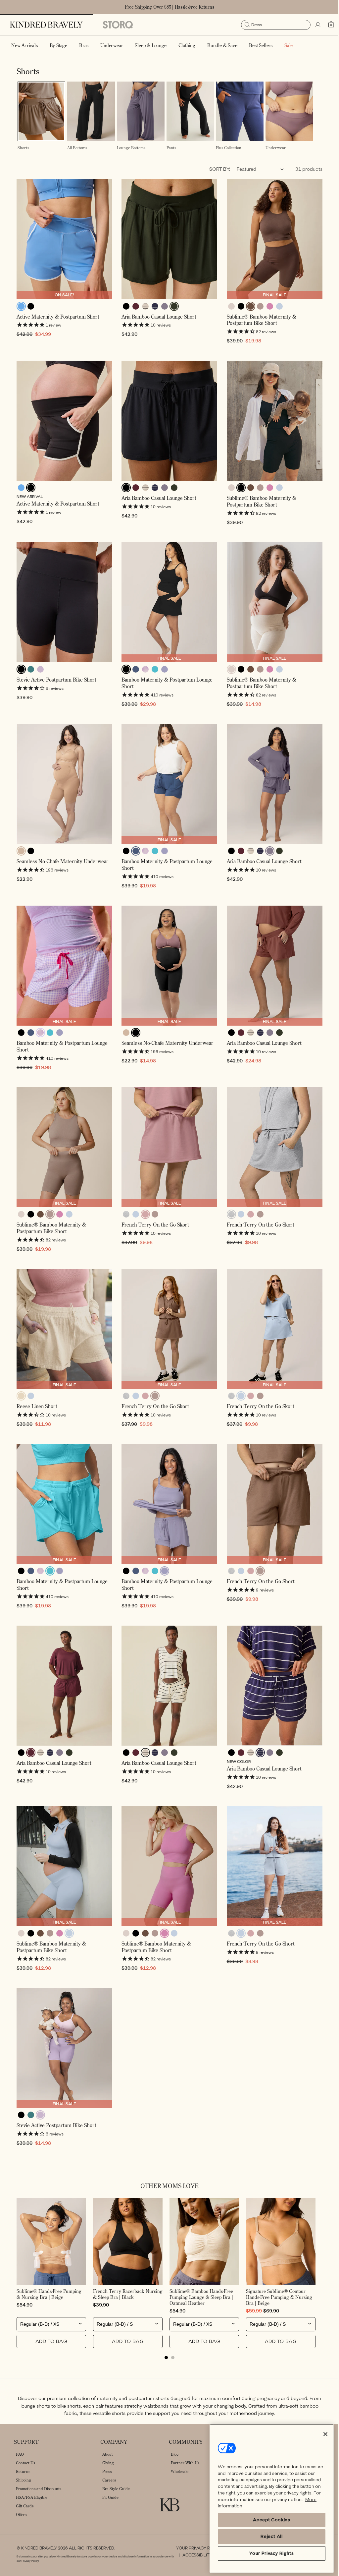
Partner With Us (185, 2463)
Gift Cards (25, 2506)
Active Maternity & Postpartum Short (58, 339)
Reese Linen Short (37, 1416)
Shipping (24, 2480)
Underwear (272, 172)
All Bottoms (76, 172)
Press (107, 2471)
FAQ (20, 2454)
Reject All (267, 2536)
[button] (58, 45)
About (108, 2454)
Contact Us (25, 2463)
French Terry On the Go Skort (154, 1237)
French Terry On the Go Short (257, 1589)
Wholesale (180, 2471)
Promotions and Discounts (39, 2489)
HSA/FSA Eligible (32, 2497)
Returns (23, 2471)
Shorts (23, 172)
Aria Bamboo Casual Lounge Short (157, 339)
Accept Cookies (266, 2520)
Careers (109, 2480)
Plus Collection (226, 172)
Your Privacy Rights (196, 2548)
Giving (108, 2463)
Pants (169, 172)
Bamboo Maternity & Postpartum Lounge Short (165, 701)
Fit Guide (110, 2497)
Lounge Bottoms (129, 172)
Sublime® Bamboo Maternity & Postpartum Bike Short (258, 342)
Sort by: (215, 193)
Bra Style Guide (116, 2489)
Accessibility (194, 2555)
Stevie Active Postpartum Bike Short (56, 698)
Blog (175, 2454)
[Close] (320, 2434)
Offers (21, 2515)
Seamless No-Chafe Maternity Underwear (62, 878)
